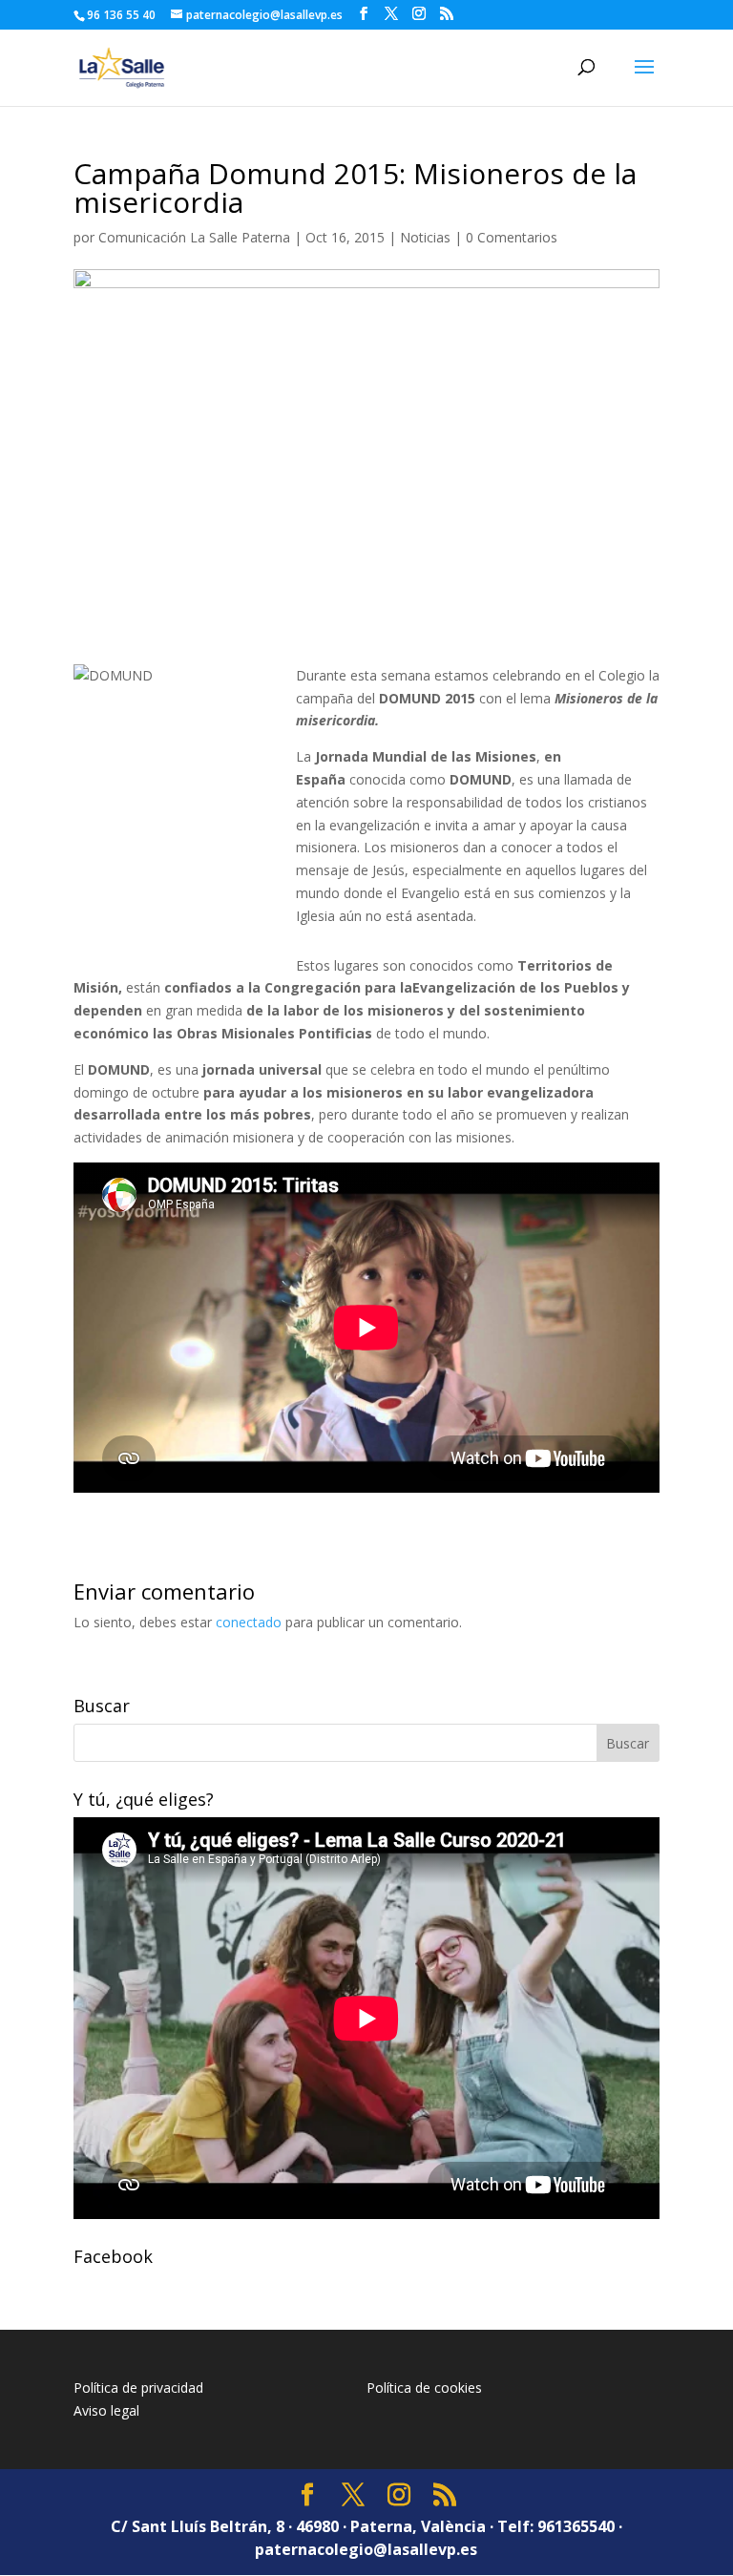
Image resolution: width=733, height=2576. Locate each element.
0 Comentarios (512, 237)
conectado (249, 1622)
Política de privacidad (138, 2388)
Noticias (425, 237)
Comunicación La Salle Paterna (194, 237)
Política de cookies (424, 2388)
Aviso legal (106, 2410)
